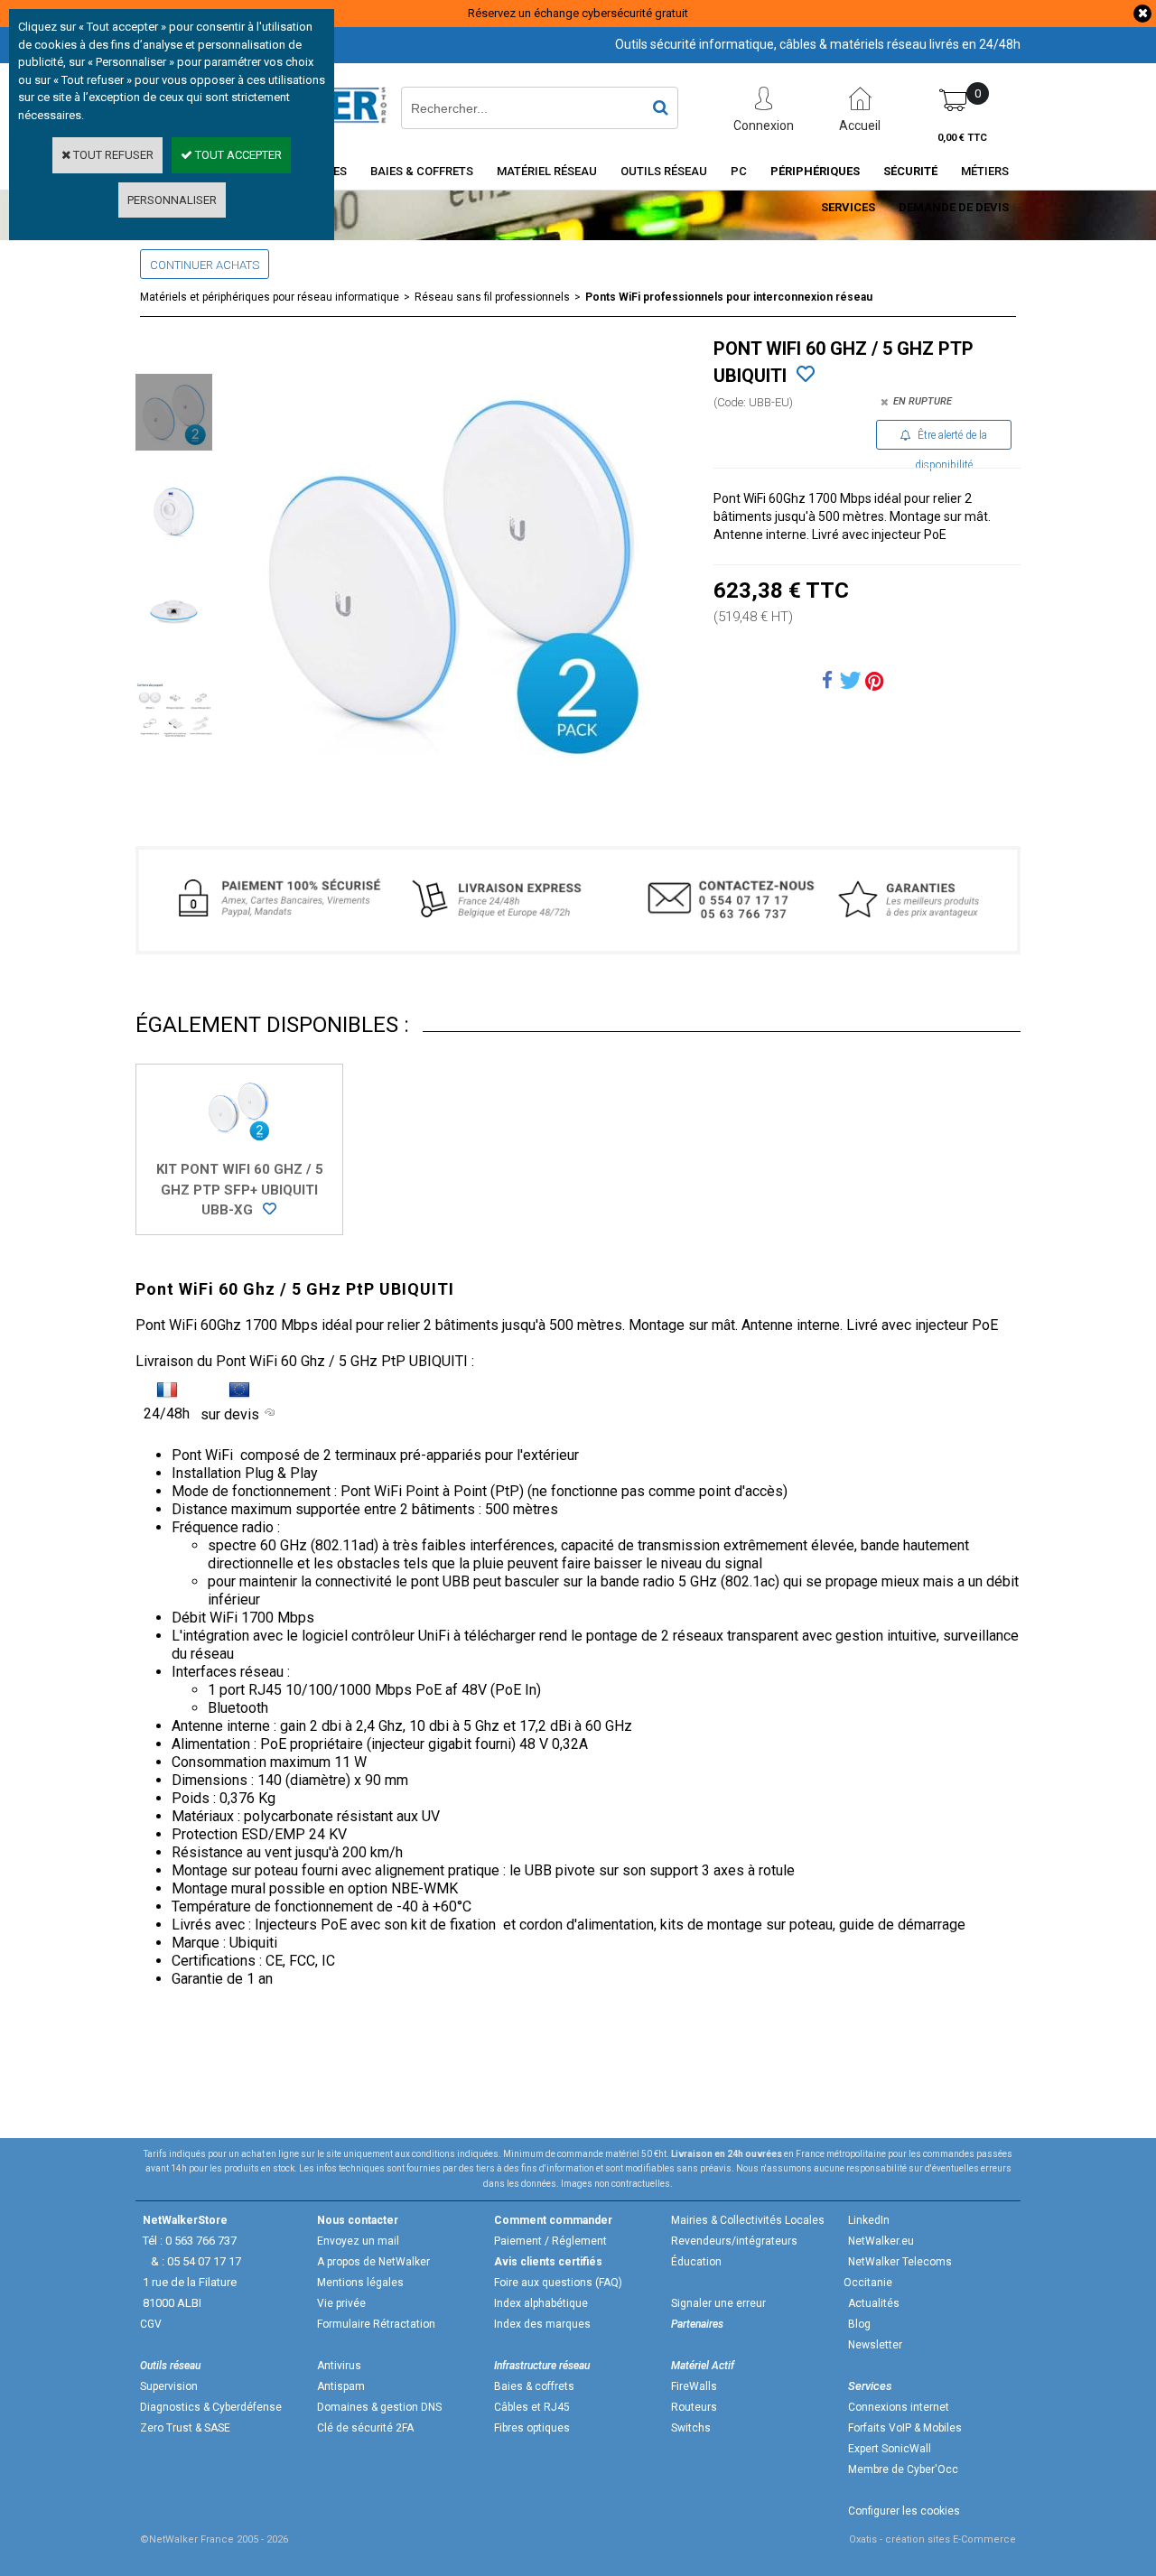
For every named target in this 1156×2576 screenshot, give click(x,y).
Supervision (169, 2386)
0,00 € (962, 138)
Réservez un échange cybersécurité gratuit (578, 13)
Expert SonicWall (890, 2449)
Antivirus (339, 2366)
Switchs (691, 2428)
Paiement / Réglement (550, 2241)
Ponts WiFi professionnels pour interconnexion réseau (729, 297)
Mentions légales (360, 2283)
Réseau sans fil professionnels (492, 297)
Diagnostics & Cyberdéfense (211, 2407)
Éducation (696, 2262)
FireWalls (694, 2386)
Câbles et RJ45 (532, 2407)
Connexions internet (899, 2407)
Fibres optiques (532, 2428)
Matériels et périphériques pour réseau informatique (270, 297)
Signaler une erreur (718, 2303)
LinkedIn (869, 2220)
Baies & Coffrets (422, 171)
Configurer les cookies (904, 2511)
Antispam (341, 2386)
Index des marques (542, 2324)
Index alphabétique (541, 2303)
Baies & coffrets (534, 2386)
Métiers (985, 171)
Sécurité (910, 171)
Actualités (874, 2303)
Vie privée (341, 2303)
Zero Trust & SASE (185, 2428)
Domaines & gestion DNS (379, 2407)
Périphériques (815, 171)
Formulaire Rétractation (376, 2324)
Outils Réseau (664, 171)
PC (739, 171)
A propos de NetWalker (373, 2262)
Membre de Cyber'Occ (903, 2469)
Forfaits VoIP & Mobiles (905, 2428)
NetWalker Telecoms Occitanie (898, 2272)
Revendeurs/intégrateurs (734, 2241)
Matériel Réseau (547, 171)
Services (848, 207)
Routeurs (694, 2407)
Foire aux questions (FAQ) (558, 2283)
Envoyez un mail (358, 2241)
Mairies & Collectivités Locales (748, 2220)
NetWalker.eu (881, 2241)
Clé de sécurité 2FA (365, 2428)
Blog (859, 2324)
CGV (151, 2324)
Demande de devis (954, 207)
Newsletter (875, 2345)
